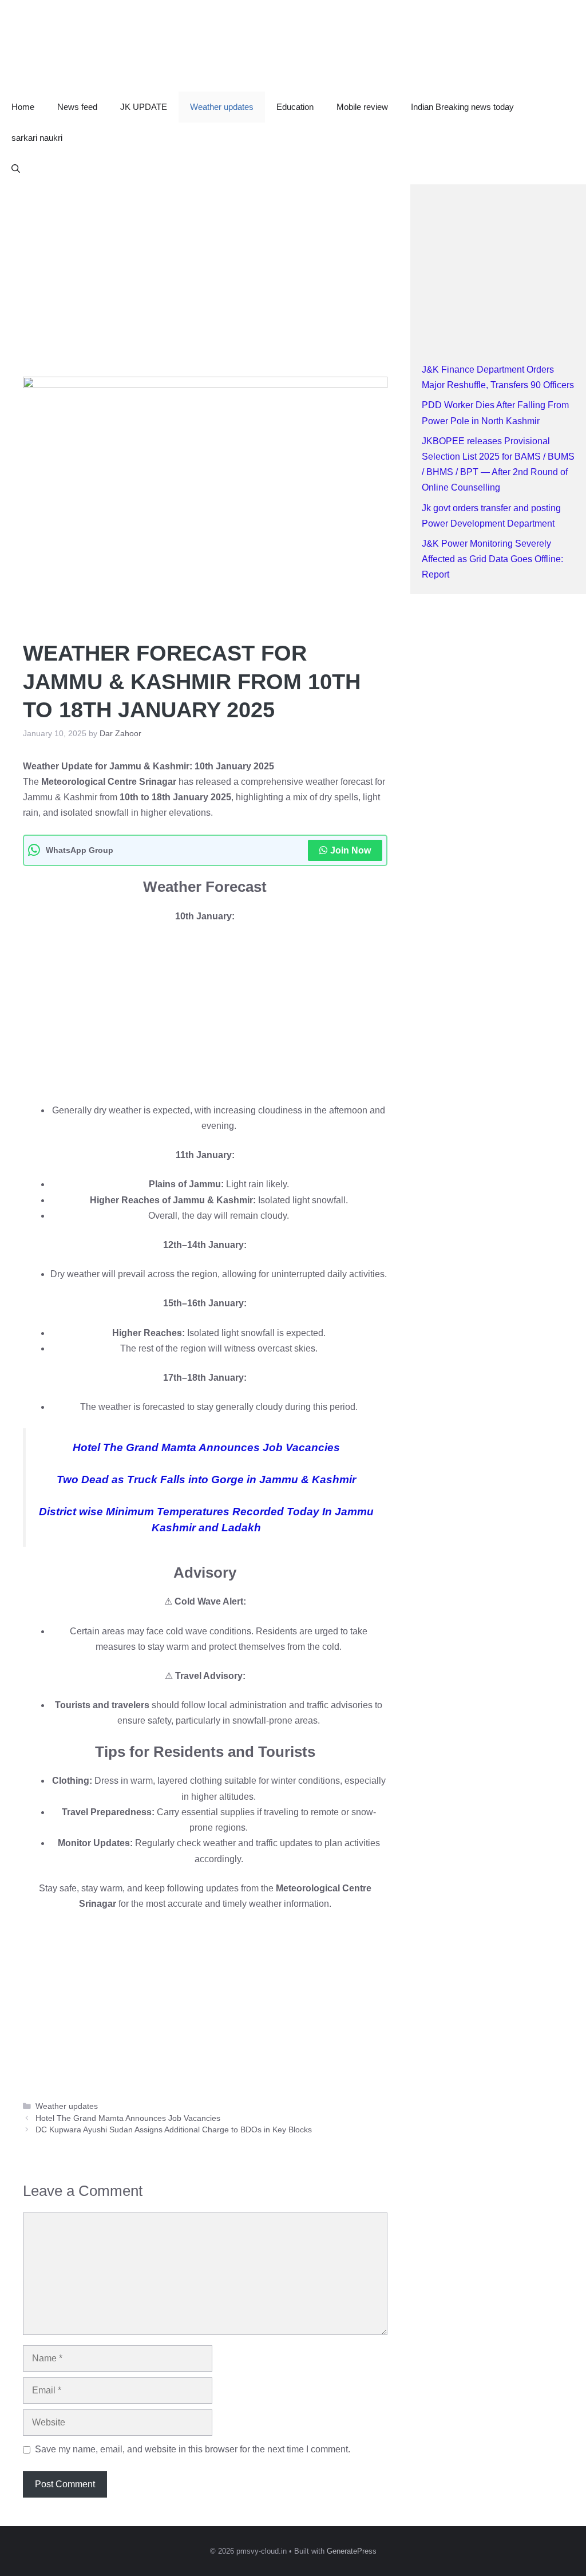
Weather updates (222, 107)
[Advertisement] (205, 269)
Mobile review (362, 107)
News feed (77, 107)
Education (295, 107)
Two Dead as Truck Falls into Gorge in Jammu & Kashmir (206, 1479)
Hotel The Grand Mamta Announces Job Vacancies (206, 1447)
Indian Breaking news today (462, 107)
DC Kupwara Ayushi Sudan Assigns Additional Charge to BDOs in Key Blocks (174, 2130)
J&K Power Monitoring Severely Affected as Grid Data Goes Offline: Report (492, 559)
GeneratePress (352, 2551)
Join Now (351, 850)
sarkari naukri (37, 138)
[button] (16, 169)
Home (23, 107)
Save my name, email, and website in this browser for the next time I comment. (193, 2449)
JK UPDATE (144, 107)
